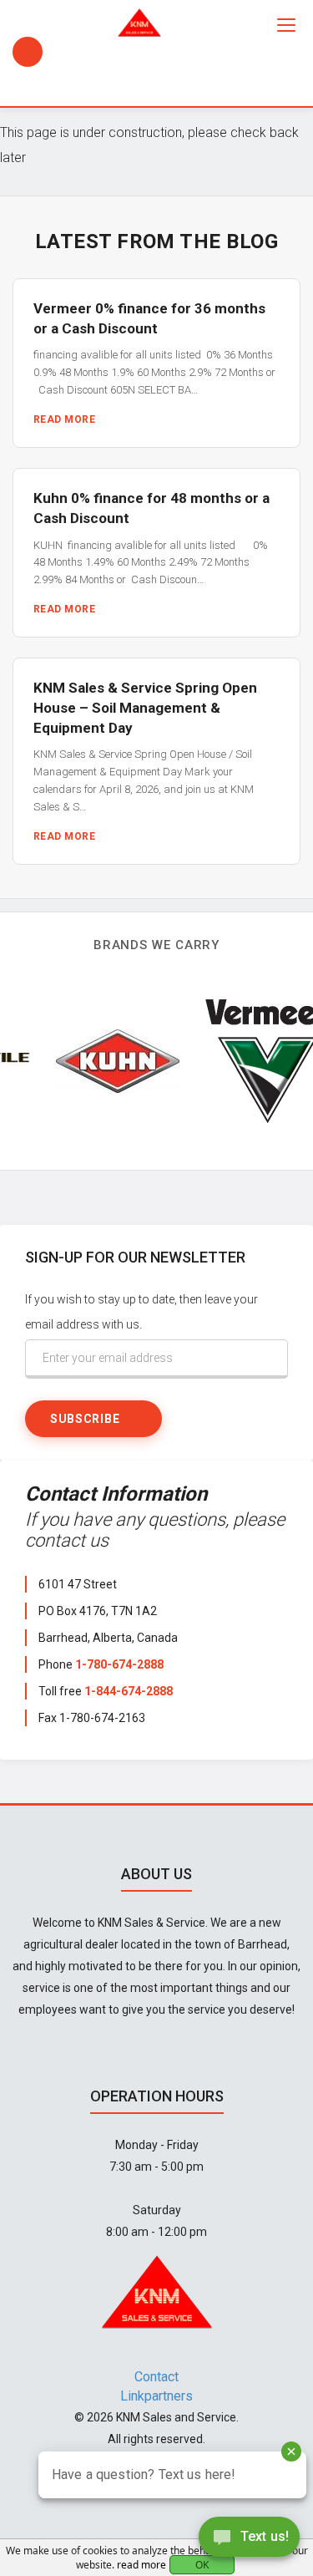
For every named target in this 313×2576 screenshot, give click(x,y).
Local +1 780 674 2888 (28, 52)
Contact (156, 2377)
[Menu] (286, 25)
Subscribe (85, 1419)
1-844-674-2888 (129, 1691)
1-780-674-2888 (119, 1664)
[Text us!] (249, 2541)
